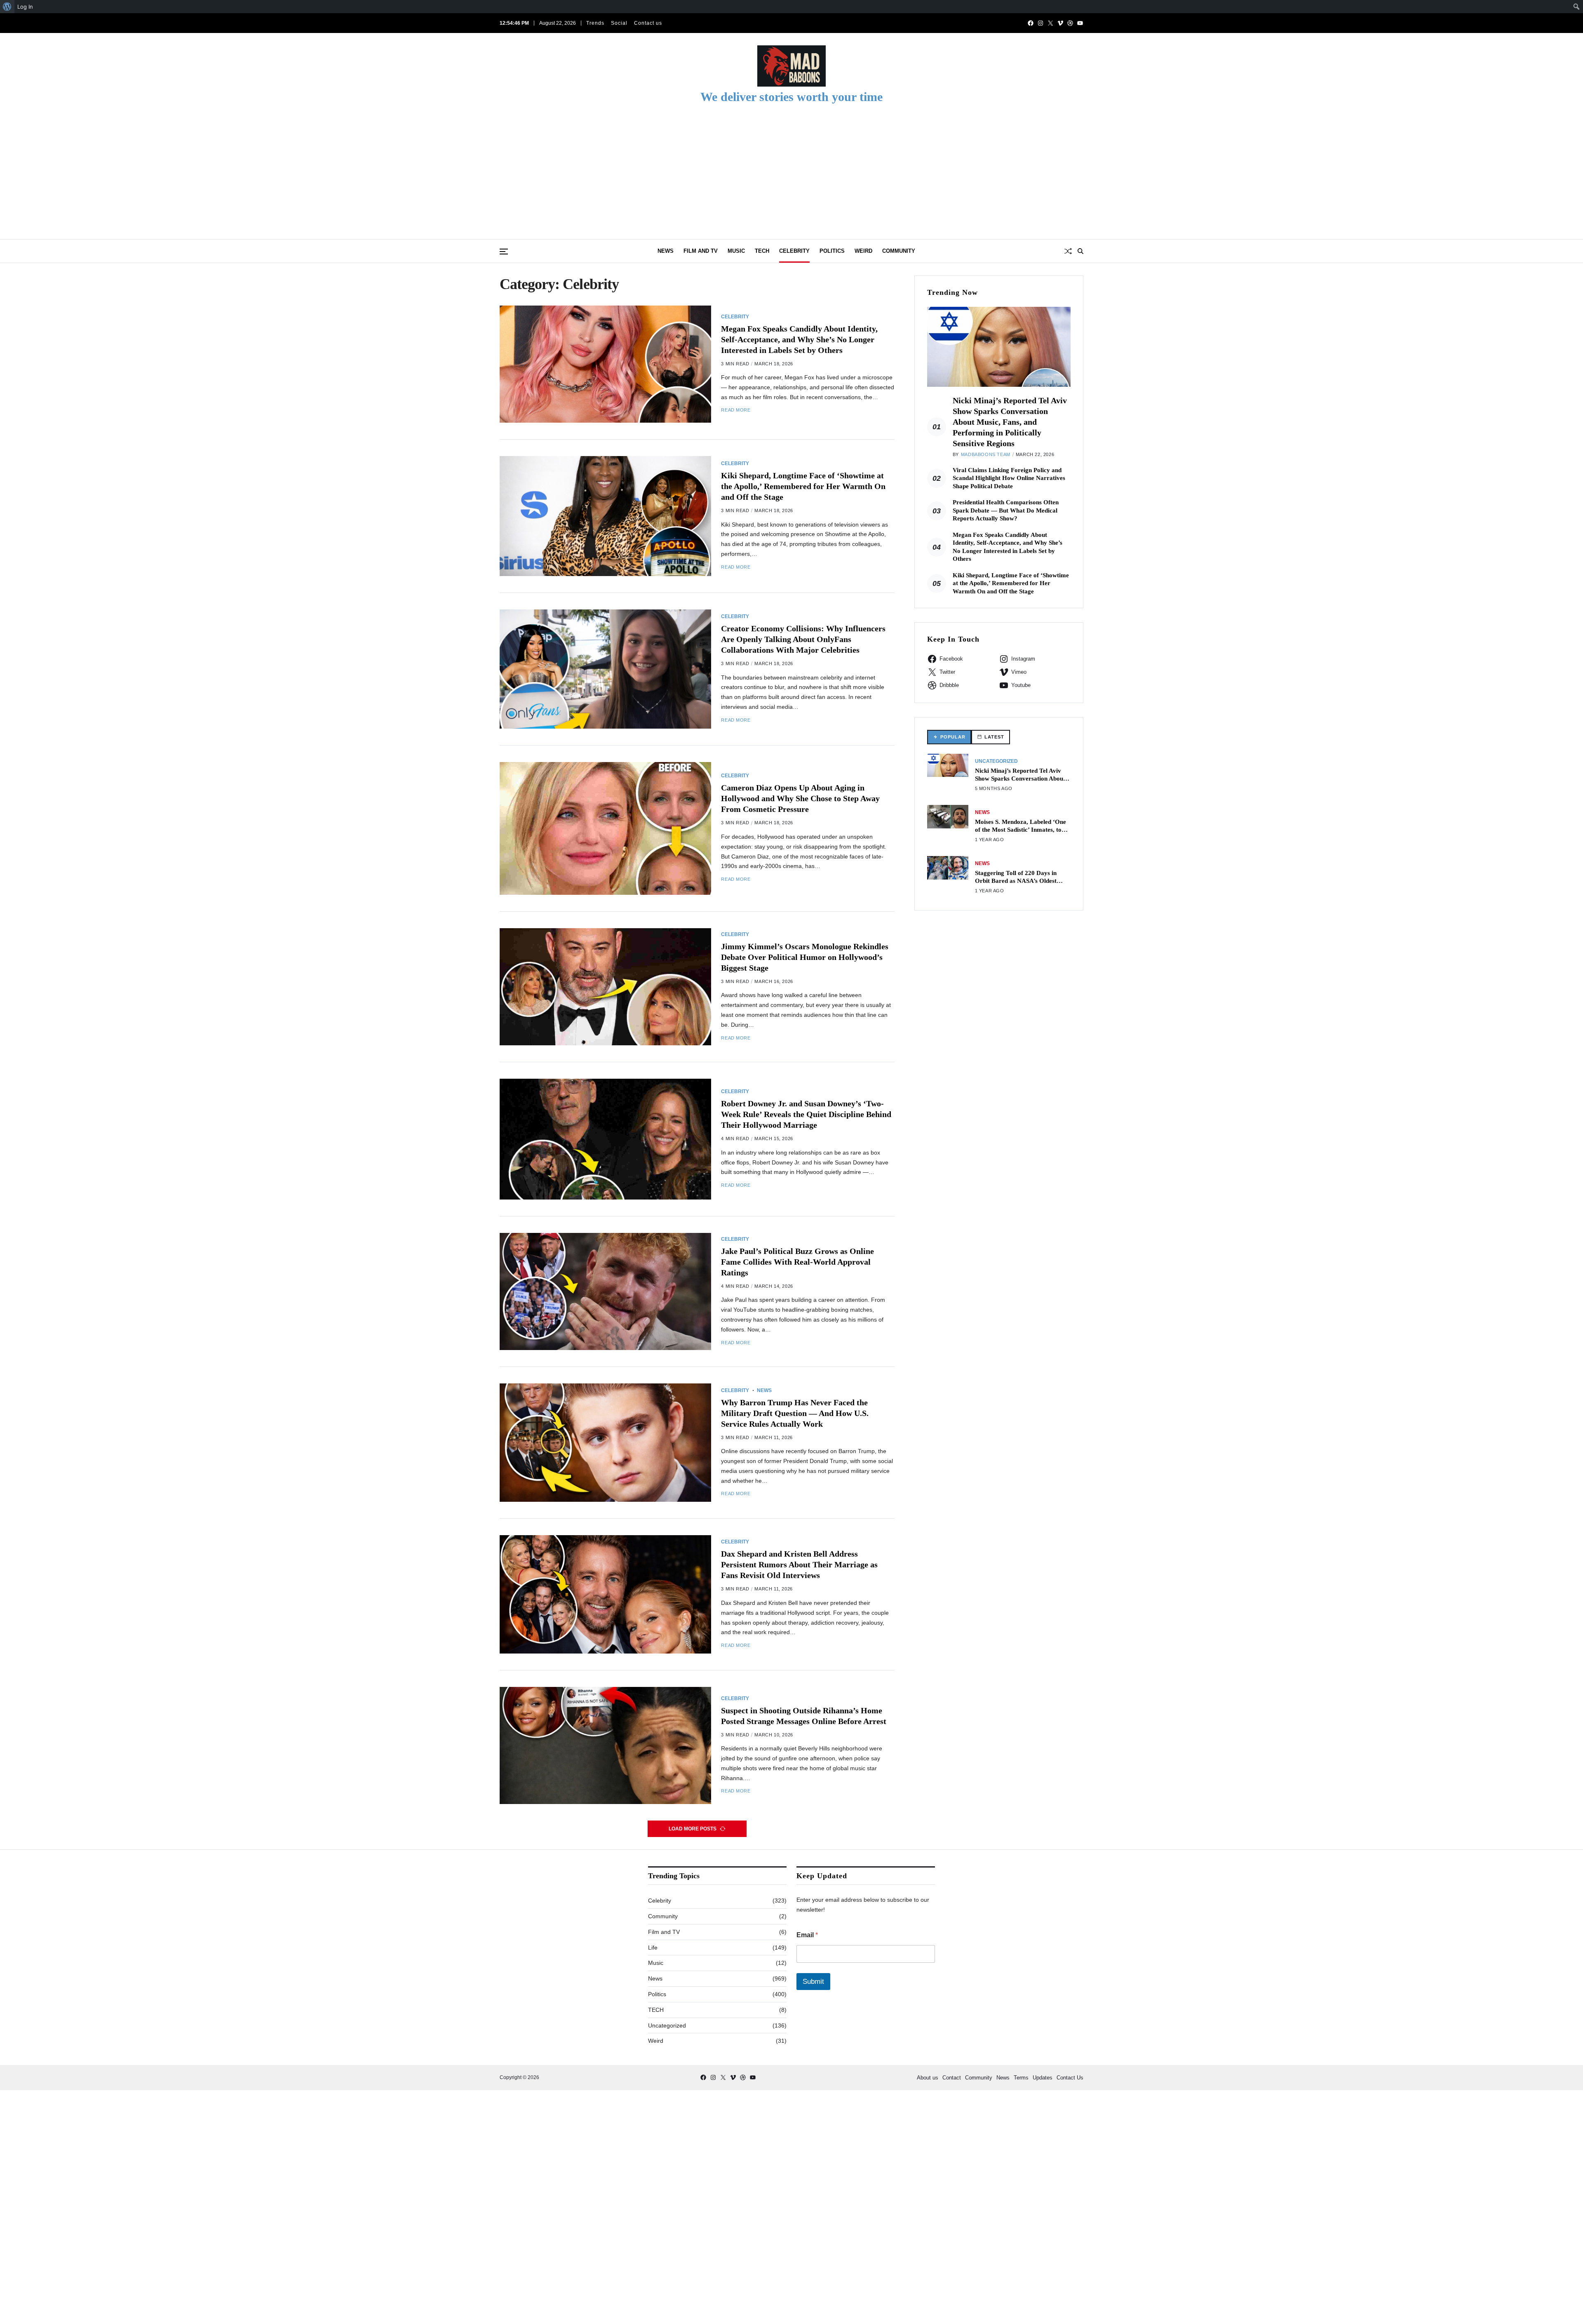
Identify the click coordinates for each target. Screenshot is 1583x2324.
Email (807, 1935)
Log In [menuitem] (25, 7)
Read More (736, 410)
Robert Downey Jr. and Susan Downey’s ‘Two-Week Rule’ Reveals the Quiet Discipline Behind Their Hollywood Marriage (806, 1114)
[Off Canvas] (504, 252)
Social (619, 23)
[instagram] (1040, 23)
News (666, 251)
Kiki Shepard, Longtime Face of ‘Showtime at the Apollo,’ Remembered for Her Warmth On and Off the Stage (803, 486)
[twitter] (1050, 23)
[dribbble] (1070, 23)
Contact (952, 2078)
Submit (813, 1982)
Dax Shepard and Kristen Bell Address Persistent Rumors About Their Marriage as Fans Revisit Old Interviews (799, 1564)
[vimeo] (1060, 23)
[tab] (949, 737)
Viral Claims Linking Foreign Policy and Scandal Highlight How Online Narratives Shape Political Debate (1009, 478)
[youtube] (1080, 23)
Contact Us (1070, 2078)
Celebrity (794, 251)
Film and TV (701, 251)
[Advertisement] (791, 177)
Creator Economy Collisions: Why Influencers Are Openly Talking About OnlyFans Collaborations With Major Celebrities (803, 639)
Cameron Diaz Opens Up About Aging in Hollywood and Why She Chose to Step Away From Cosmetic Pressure (800, 798)
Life (653, 1948)
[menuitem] (7, 7)
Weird (863, 251)
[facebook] (1031, 23)
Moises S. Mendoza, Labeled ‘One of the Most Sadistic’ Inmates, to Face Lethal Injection (1020, 829)
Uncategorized (996, 761)
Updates (1043, 2078)
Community (899, 251)
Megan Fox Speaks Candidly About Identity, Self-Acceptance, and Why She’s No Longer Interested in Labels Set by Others (799, 339)
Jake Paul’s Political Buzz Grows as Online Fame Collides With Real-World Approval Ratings (797, 1262)
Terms (1021, 2078)
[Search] (1080, 251)
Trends (595, 23)
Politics (832, 251)
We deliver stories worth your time (791, 97)
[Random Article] (1068, 251)
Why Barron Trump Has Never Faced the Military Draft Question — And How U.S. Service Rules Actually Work (795, 1413)
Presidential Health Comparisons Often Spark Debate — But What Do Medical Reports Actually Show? (1006, 510)
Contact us (648, 23)
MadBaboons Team (986, 454)
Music (736, 251)
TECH (762, 251)
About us (928, 2078)
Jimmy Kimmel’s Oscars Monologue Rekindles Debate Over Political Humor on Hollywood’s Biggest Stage (805, 957)
